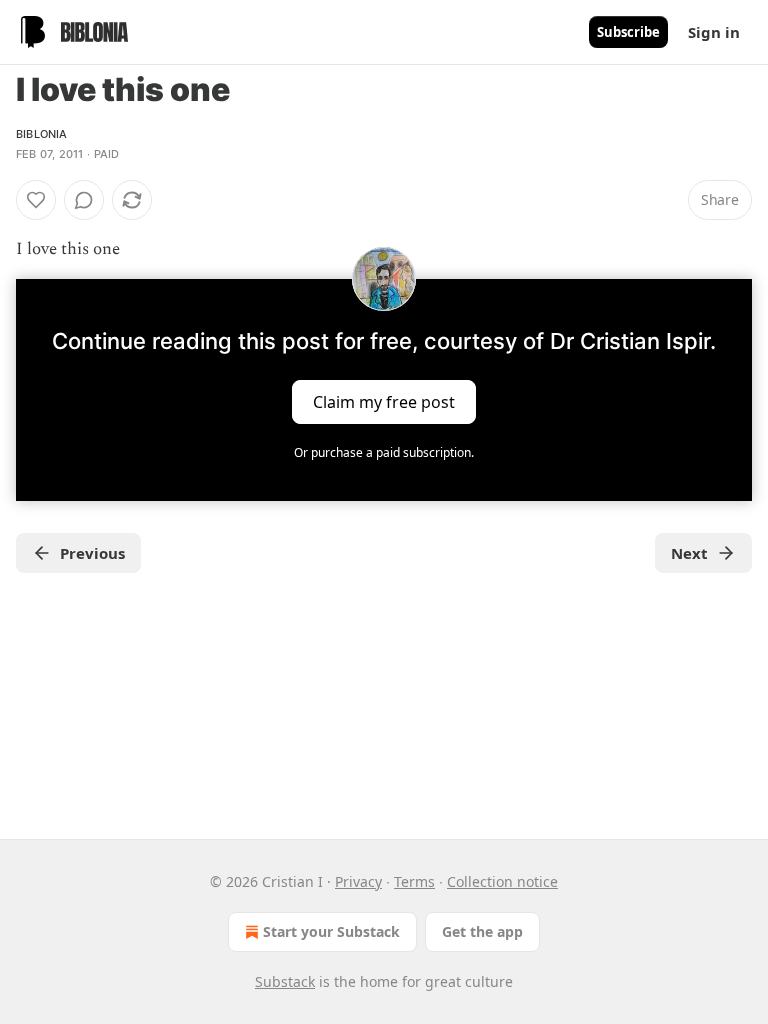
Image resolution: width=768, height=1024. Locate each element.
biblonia (42, 134)
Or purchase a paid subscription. (384, 452)
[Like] (36, 200)
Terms (414, 881)
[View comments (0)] (84, 200)
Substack (285, 981)
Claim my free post (384, 402)
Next (689, 553)
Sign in (714, 32)
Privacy (358, 881)
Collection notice (502, 881)
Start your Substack (331, 931)
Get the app (482, 931)
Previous (92, 553)
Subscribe (628, 32)
